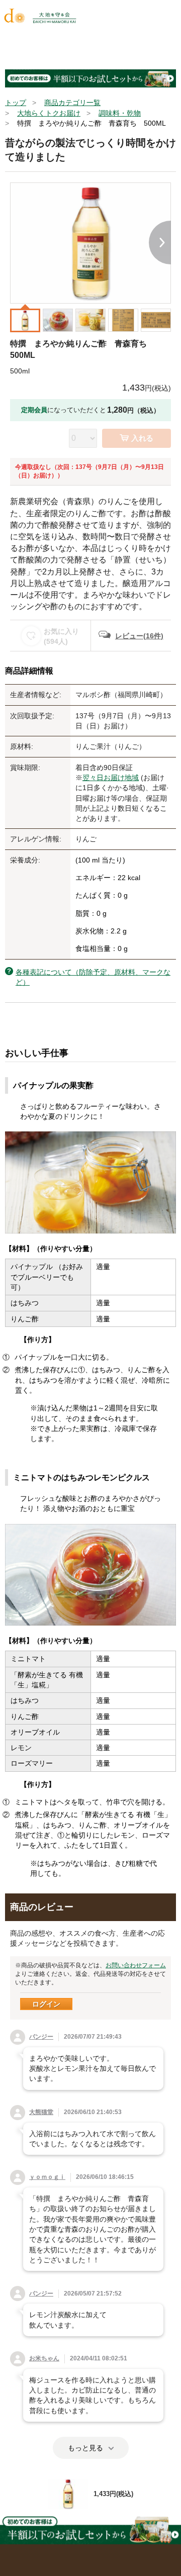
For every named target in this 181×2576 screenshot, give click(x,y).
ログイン (46, 2004)
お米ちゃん (44, 2358)
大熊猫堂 (41, 2112)
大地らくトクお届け (49, 113)
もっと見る (85, 2448)
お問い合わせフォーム (136, 1965)
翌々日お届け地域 (111, 778)
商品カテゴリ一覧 (72, 103)
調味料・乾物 (120, 113)
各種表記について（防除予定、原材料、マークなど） (93, 977)
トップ (16, 103)
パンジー (41, 2037)
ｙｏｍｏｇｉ (47, 2177)
